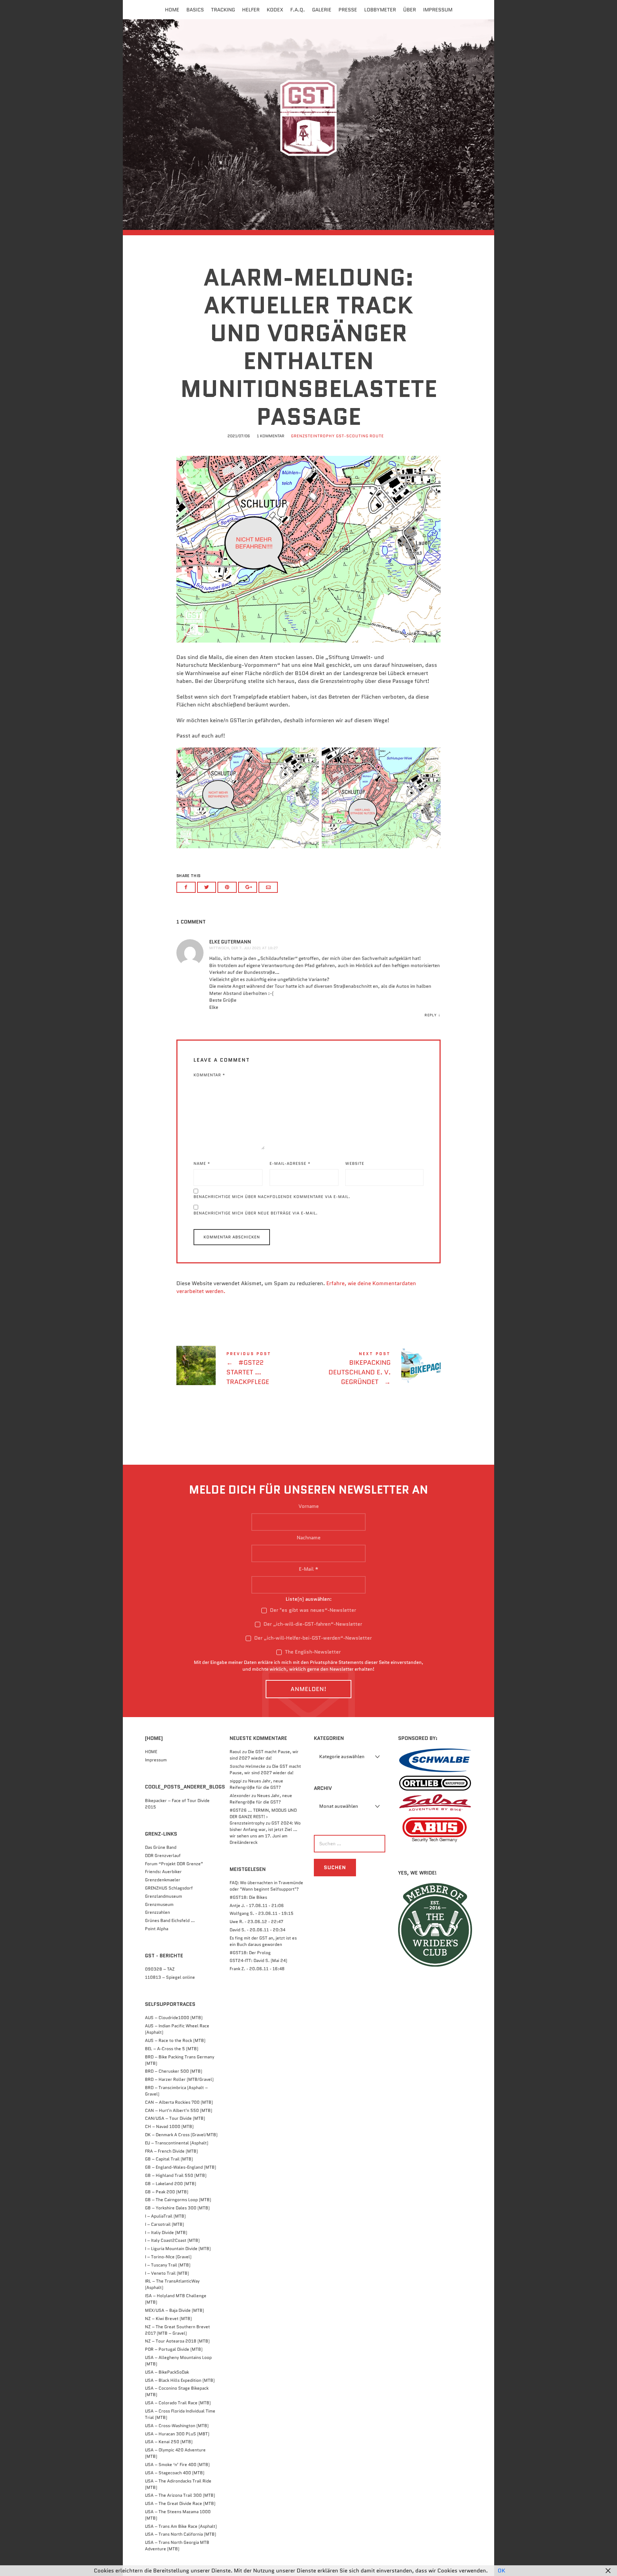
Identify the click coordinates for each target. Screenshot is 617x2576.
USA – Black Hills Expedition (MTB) (180, 2380)
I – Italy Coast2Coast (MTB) (172, 2240)
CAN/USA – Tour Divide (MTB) (175, 2118)
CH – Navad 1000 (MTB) (169, 2126)
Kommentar (209, 1075)
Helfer (251, 10)
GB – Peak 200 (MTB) (167, 2192)
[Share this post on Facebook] (186, 887)
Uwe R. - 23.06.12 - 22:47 (256, 1921)
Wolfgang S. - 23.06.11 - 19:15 (262, 1913)
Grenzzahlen (157, 1912)
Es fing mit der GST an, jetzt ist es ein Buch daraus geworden (263, 1941)
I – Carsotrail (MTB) (164, 2224)
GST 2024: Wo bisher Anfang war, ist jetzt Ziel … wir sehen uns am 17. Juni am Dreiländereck (265, 1833)
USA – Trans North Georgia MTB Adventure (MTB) (177, 2545)
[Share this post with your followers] (207, 887)
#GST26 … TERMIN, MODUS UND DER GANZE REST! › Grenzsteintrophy (263, 1817)
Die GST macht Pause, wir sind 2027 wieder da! (264, 1755)
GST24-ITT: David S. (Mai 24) (258, 1960)
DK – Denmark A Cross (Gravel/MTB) (181, 2135)
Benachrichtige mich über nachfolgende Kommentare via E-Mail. (272, 1197)
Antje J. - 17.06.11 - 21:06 (257, 1905)
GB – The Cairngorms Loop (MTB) (178, 2200)
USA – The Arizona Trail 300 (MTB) (180, 2495)
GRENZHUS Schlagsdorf (169, 1888)
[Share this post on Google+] (248, 887)
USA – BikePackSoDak (167, 2372)
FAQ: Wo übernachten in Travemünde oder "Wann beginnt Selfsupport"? (266, 1886)
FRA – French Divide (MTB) (171, 2151)
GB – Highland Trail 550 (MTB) (176, 2175)
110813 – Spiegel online (170, 1977)
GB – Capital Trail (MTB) (169, 2159)
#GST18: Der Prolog (250, 1953)
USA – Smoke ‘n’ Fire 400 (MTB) (177, 2464)
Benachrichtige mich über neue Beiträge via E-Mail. (256, 1213)
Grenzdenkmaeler (163, 1880)
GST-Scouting (352, 436)
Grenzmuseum (159, 1904)
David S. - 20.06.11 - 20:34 (257, 1930)
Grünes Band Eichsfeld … (170, 1920)
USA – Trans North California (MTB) (180, 2534)
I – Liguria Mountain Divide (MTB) (178, 2248)
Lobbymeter (380, 10)
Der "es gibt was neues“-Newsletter (312, 1610)
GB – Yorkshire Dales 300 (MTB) (177, 2208)
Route (377, 436)
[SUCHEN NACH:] (348, 1844)
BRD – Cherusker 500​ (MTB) (174, 2071)
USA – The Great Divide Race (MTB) (180, 2503)
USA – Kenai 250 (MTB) (169, 2442)
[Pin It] (227, 887)
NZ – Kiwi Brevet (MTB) (168, 2318)
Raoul (235, 1752)
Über (410, 10)
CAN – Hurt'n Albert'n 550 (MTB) (179, 2110)
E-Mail (309, 1569)
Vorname (309, 1506)
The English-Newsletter (312, 1652)
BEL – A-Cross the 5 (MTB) (172, 2049)
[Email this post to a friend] (268, 887)
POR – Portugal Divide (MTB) (174, 2349)
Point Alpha (157, 1929)
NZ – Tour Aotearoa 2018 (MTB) (177, 2341)
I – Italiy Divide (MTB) (166, 2232)
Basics (195, 10)
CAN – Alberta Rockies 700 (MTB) (179, 2102)
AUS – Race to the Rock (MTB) (175, 2040)
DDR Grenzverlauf (163, 1855)
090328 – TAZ (160, 1969)
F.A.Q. (298, 10)
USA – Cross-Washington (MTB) (177, 2426)
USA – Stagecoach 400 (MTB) (175, 2473)
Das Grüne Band (161, 1847)
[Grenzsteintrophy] (308, 124)
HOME (151, 1752)
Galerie (322, 10)
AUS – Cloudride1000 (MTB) (174, 2017)
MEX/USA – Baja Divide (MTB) (174, 2310)
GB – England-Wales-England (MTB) (180, 2167)
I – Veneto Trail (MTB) (167, 2273)
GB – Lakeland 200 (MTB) (170, 2183)
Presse (348, 10)
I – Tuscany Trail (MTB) (168, 2265)
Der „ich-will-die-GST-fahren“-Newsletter (312, 1624)
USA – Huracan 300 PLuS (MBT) (177, 2434)
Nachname (309, 1538)
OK (501, 2571)
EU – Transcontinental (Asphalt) (177, 2143)
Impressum (438, 10)
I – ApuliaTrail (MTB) (165, 2216)
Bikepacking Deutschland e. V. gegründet (375, 1370)
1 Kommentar (270, 436)
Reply (431, 1015)
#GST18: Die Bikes (248, 1897)
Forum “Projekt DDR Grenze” (174, 1864)
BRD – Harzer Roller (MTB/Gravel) (179, 2079)
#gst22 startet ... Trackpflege (242, 1370)
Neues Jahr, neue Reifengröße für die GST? (256, 1784)
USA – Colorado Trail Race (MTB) (178, 2403)
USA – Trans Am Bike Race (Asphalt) (181, 2526)
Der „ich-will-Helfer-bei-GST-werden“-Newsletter (312, 1638)
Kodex (275, 10)
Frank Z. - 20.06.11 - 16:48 (257, 1969)
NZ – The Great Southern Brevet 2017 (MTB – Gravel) (177, 2330)
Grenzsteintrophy (313, 436)
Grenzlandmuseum (164, 1896)
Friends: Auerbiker (163, 1871)
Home (172, 10)
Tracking (223, 10)
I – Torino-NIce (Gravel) (168, 2257)
